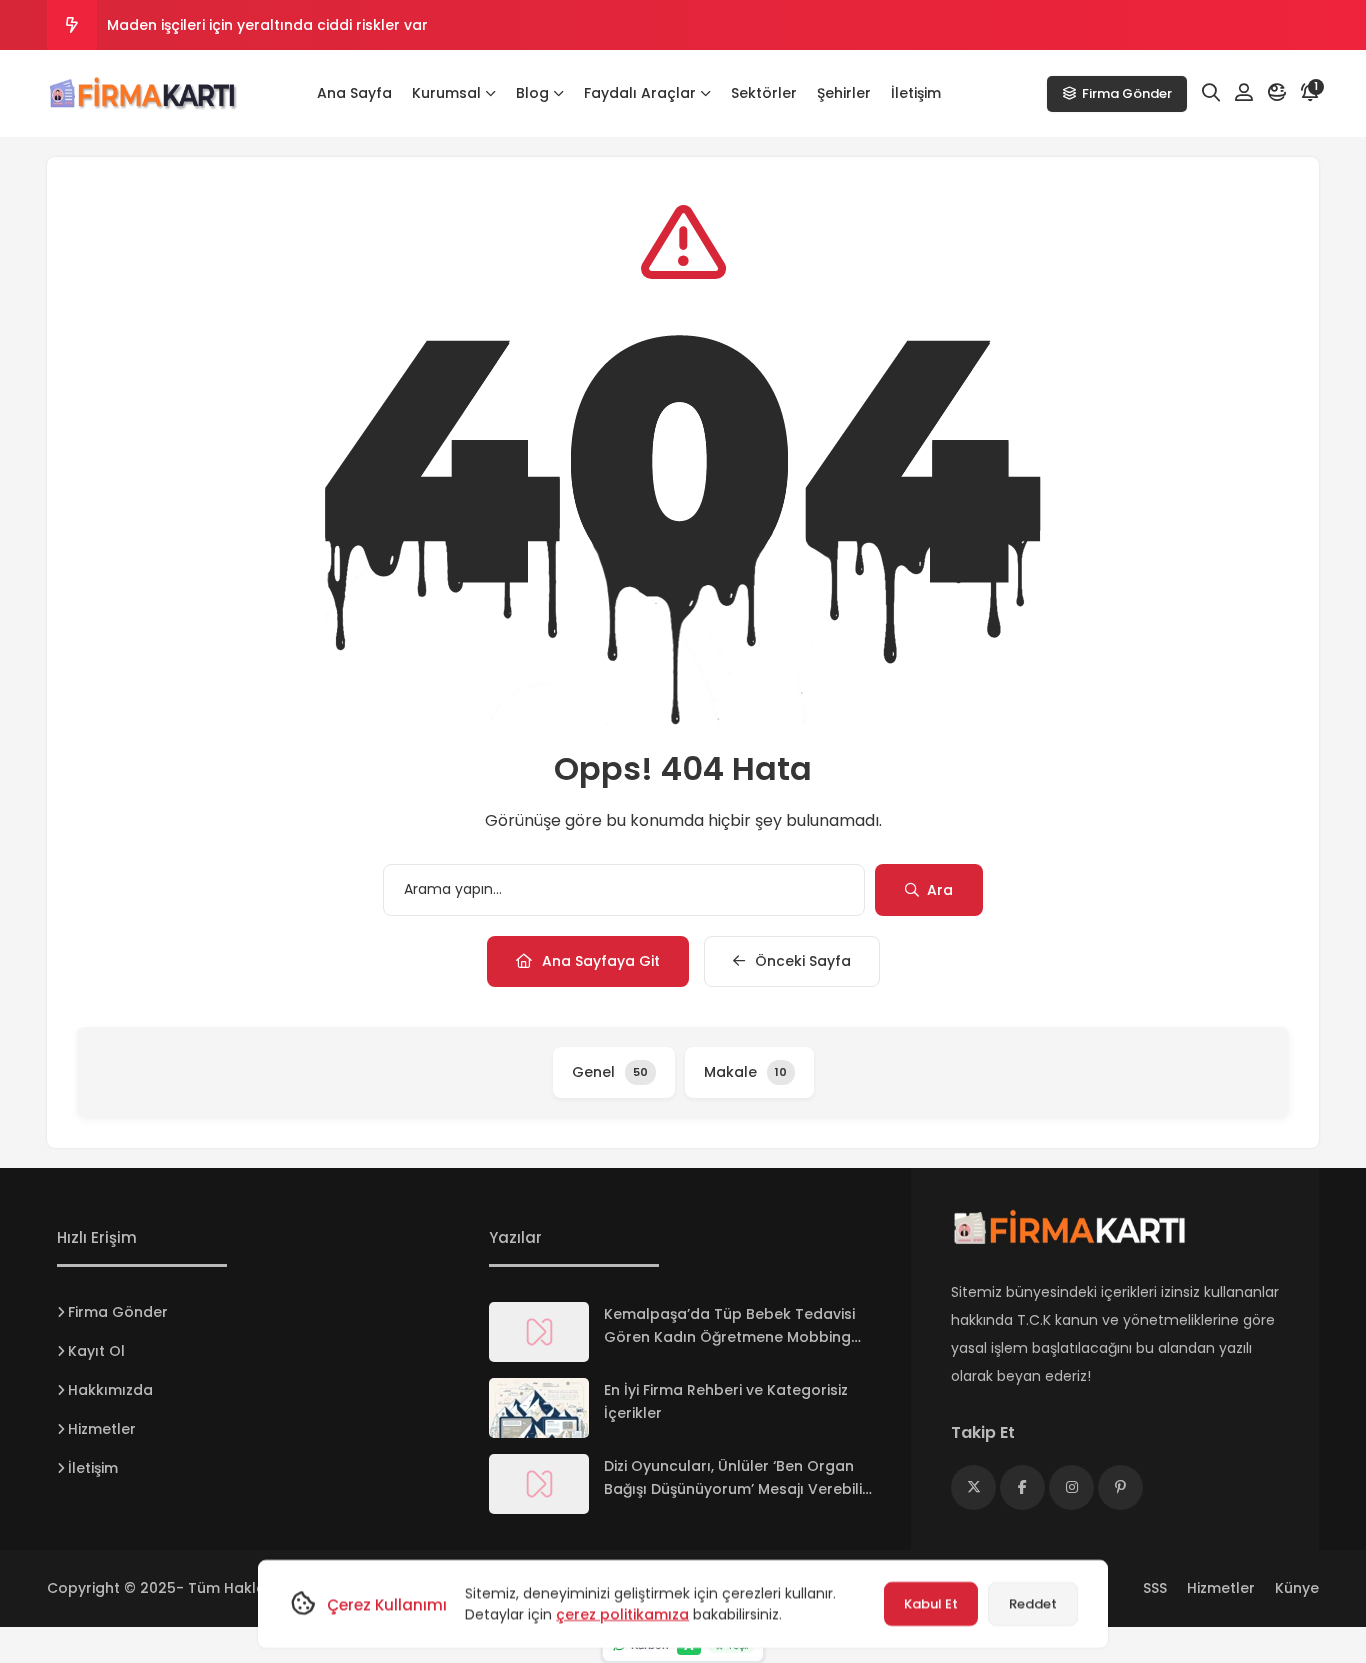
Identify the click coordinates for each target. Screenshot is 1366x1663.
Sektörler (764, 93)
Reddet (1033, 1603)
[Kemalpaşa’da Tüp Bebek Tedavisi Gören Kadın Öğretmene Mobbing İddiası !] (539, 1332)
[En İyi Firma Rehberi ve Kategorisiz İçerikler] (539, 1408)
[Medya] (973, 1487)
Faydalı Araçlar (640, 93)
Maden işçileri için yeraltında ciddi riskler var (267, 25)
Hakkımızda (110, 1390)
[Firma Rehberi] (147, 93)
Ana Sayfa (354, 93)
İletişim (916, 93)
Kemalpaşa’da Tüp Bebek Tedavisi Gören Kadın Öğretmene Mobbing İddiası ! (729, 1337)
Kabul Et (931, 1603)
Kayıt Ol (96, 1351)
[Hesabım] (1244, 93)
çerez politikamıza (622, 1614)
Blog (532, 93)
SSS (1155, 1588)
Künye (1297, 1588)
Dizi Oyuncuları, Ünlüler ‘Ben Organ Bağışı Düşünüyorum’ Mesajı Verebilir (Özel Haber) (736, 1489)
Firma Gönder (1127, 93)
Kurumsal (446, 93)
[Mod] (1277, 93)
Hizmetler (102, 1429)
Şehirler (844, 93)
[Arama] (1211, 93)
